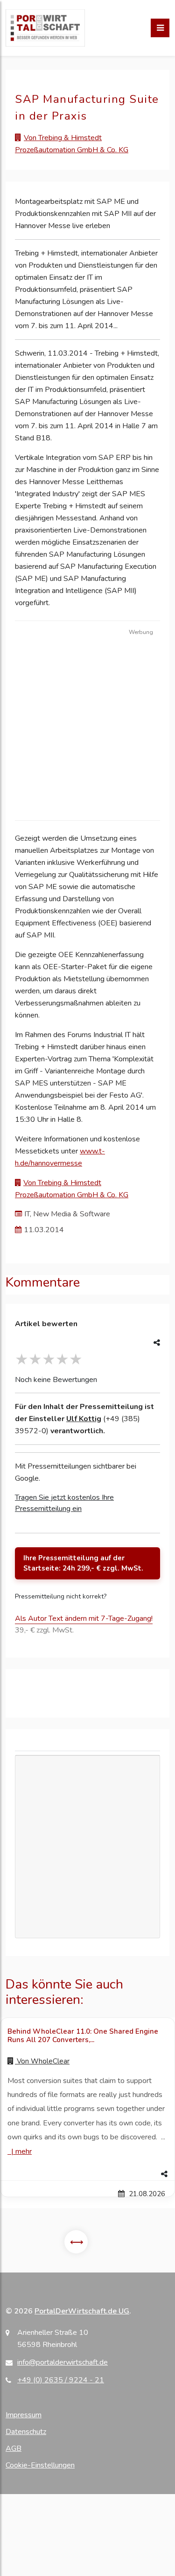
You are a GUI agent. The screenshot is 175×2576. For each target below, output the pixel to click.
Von (42, 2061)
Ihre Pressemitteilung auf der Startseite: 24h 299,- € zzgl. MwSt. (83, 1563)
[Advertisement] (87, 726)
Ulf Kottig (84, 1419)
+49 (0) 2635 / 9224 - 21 (61, 2380)
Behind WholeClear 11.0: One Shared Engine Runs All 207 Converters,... (83, 2036)
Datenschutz (26, 2432)
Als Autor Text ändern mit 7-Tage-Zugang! (84, 1618)
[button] (87, 2174)
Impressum (24, 2415)
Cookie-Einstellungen (40, 2465)
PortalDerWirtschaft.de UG (82, 2311)
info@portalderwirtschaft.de (63, 2362)
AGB (14, 2448)
